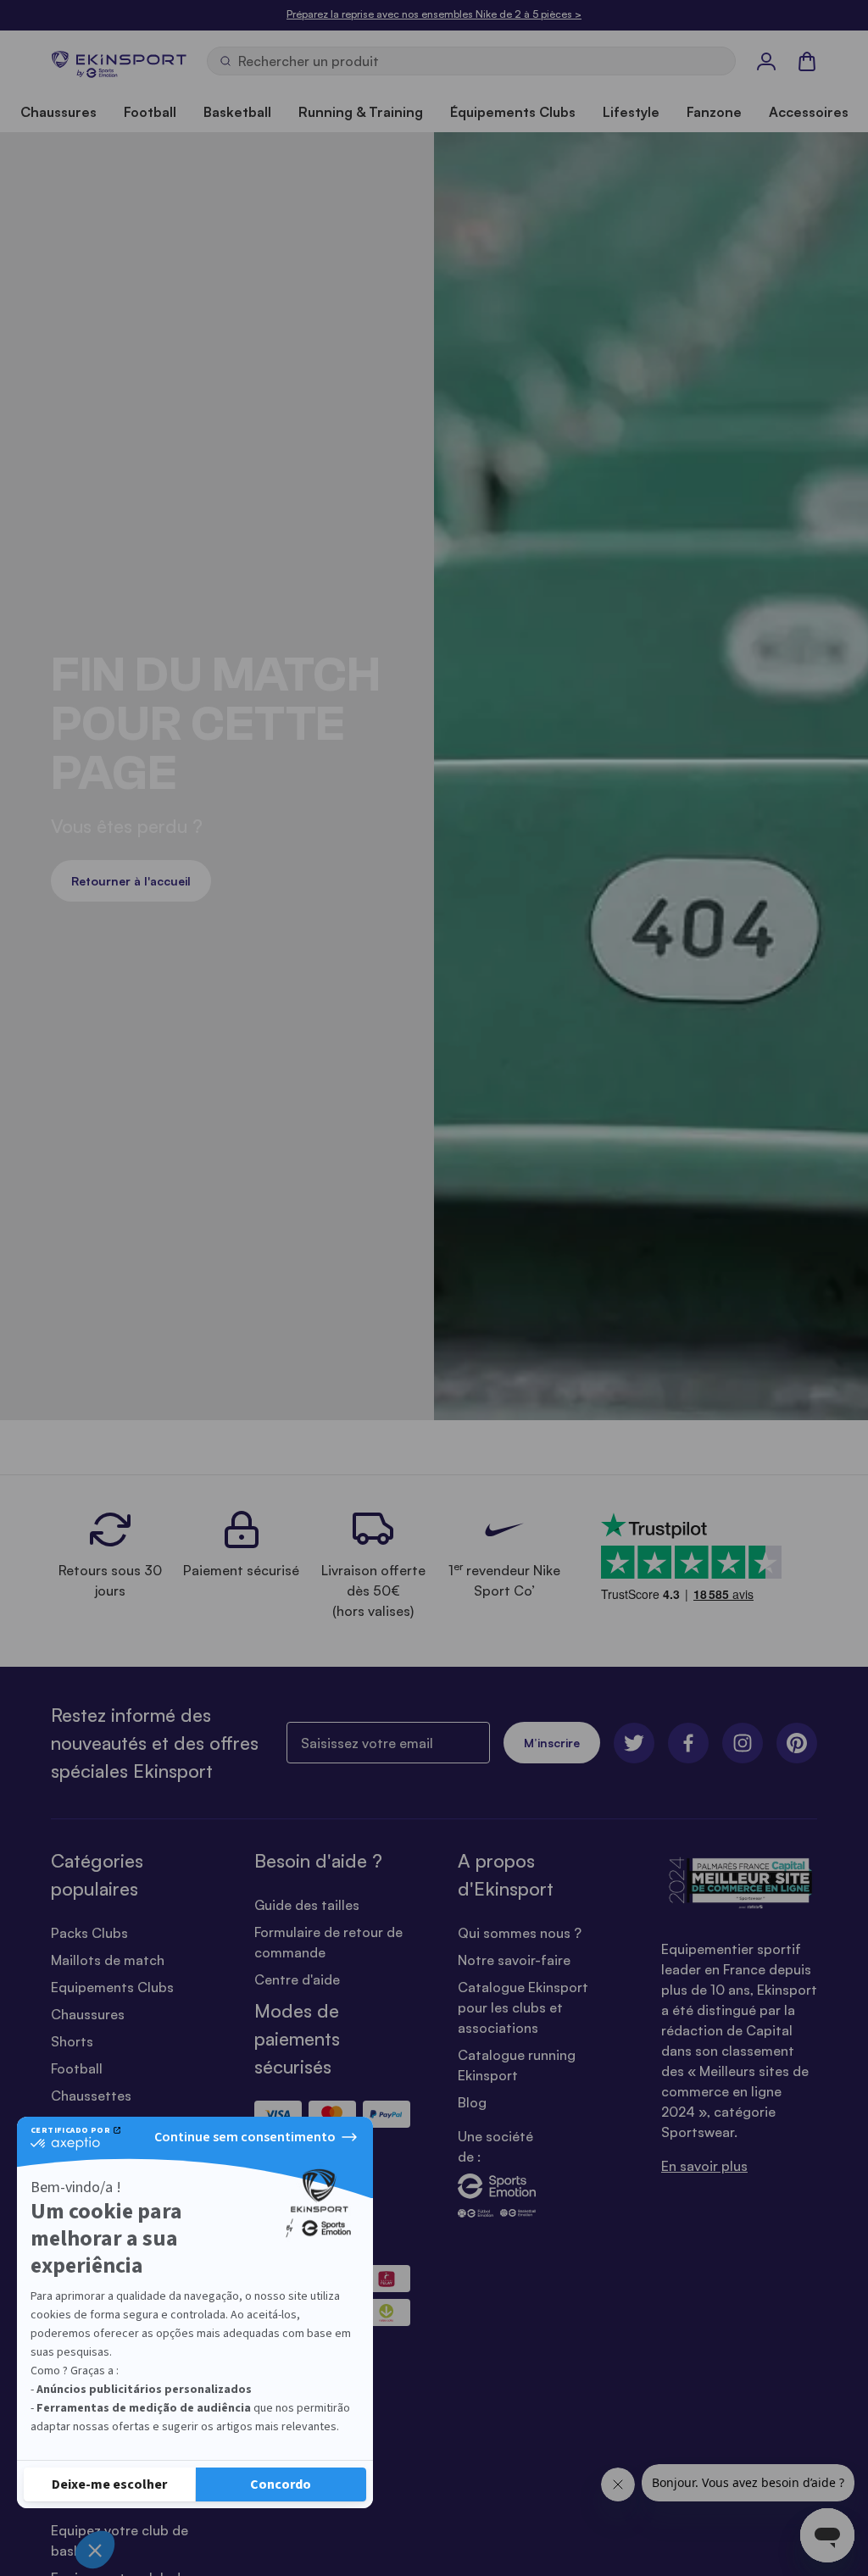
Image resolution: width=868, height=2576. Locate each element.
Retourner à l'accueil (131, 881)
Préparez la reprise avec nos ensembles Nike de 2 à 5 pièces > (434, 14)
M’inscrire (552, 1743)
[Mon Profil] (766, 61)
